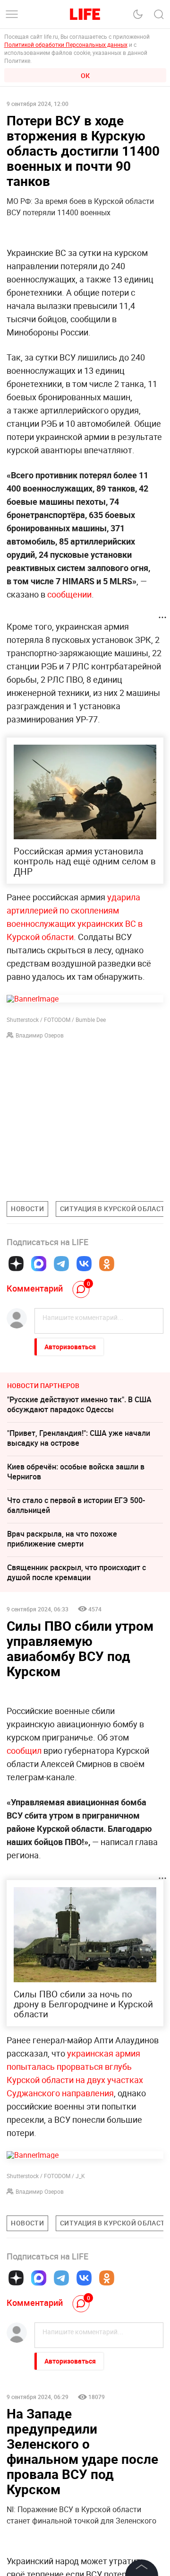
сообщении (69, 594)
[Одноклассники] (107, 1264)
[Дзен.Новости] (16, 1264)
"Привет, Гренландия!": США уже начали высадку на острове (79, 1438)
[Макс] (39, 1264)
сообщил (24, 1750)
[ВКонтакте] (84, 1264)
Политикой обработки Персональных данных (66, 44)
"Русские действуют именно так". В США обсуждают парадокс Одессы (79, 1404)
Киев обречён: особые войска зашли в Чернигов (76, 1472)
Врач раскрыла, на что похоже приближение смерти (62, 1539)
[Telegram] (61, 1264)
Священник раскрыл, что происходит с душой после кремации (76, 1572)
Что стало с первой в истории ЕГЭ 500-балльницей (76, 1505)
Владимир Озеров (40, 1035)
